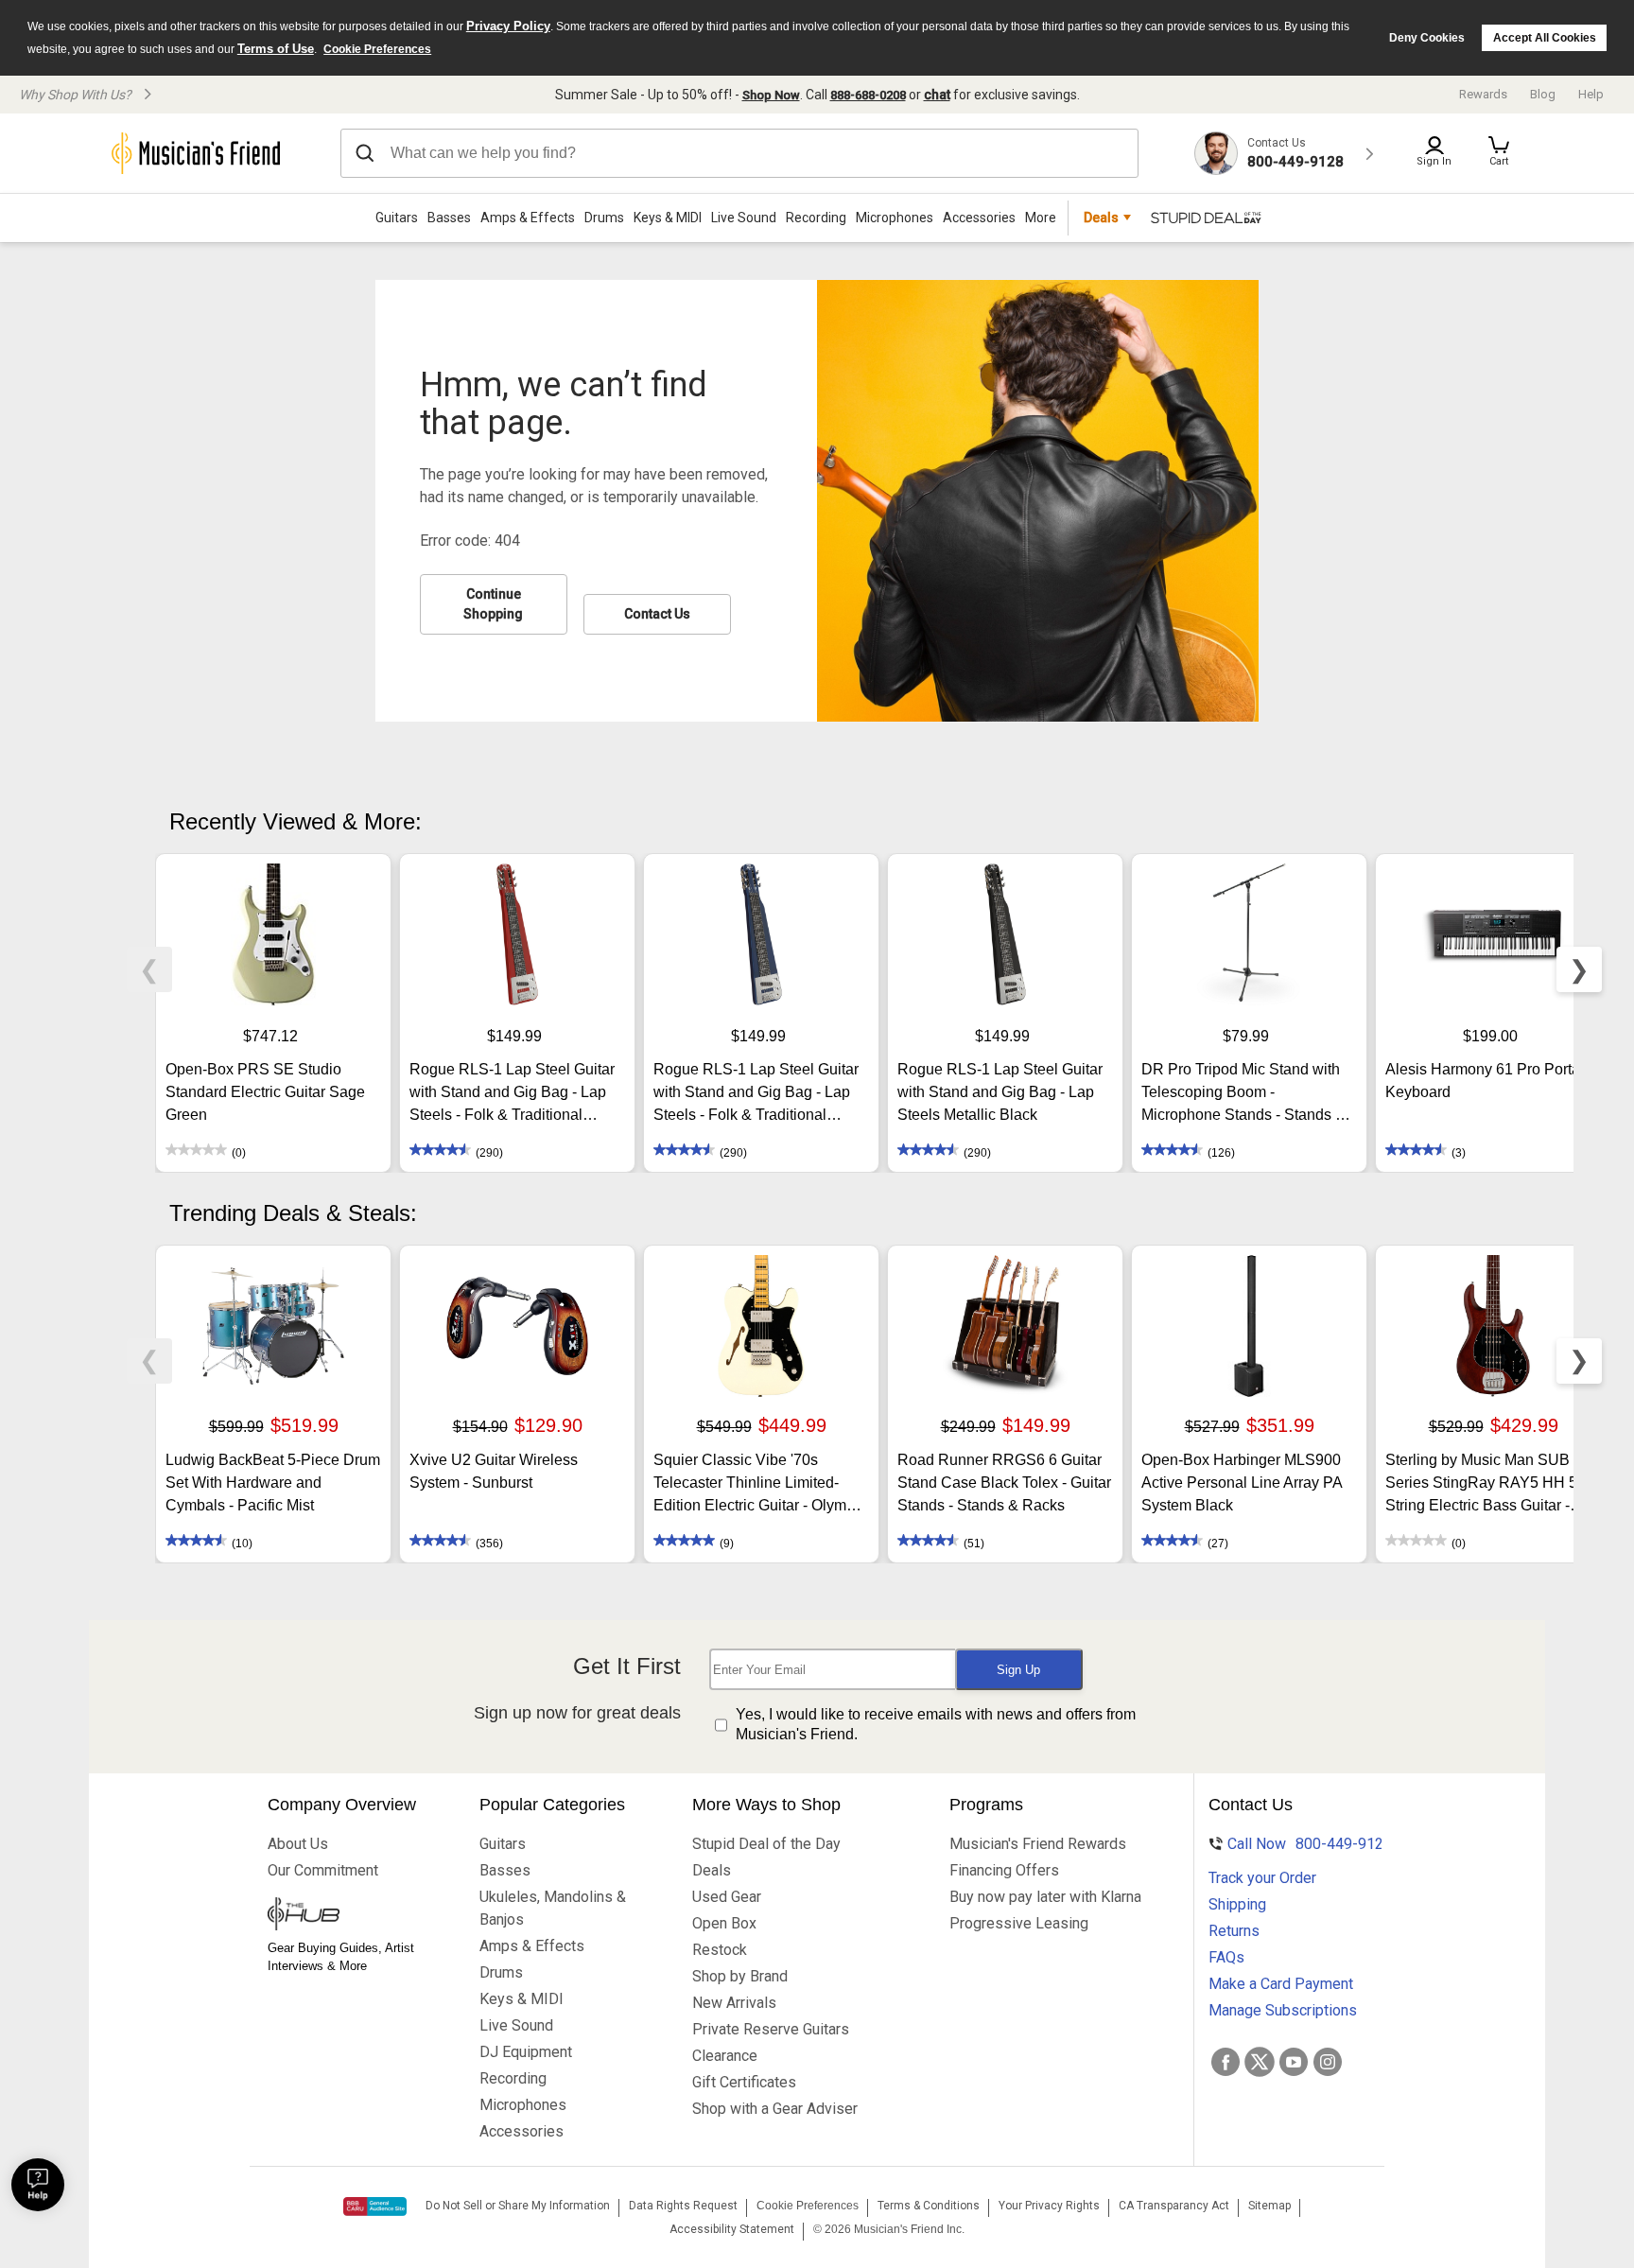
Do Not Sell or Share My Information (518, 2206)
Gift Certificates (744, 2082)
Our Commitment (323, 1870)
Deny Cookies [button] (1427, 38)
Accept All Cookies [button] (1545, 38)
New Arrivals (734, 2003)
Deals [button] (1101, 218)
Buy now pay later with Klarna (1045, 1897)
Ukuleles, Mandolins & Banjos (553, 1908)
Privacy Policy (508, 26)
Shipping (1237, 1904)
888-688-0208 (868, 95)
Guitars (397, 218)
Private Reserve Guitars (771, 2029)
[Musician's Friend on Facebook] (1225, 2062)
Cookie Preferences (377, 49)
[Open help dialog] (38, 2185)
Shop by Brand (740, 1976)
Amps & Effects (528, 218)
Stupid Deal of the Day (766, 1844)
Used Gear (727, 1897)
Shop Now (771, 95)
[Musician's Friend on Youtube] (1294, 2062)
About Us (298, 1844)
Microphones (895, 218)
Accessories (979, 218)
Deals (712, 1870)
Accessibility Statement (732, 2229)
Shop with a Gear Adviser (775, 2109)
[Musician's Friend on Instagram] (1328, 2062)
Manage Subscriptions (1283, 2010)
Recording (816, 218)
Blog (1543, 94)
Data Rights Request (683, 2206)
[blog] (355, 1916)
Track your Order (1262, 1878)
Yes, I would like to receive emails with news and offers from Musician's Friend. (936, 1724)
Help (1591, 94)
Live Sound (744, 218)
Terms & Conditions (929, 2206)
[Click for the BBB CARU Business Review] (375, 2207)
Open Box (724, 1923)
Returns (1234, 1931)
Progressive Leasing (1019, 1923)
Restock (720, 1950)
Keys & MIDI (668, 218)
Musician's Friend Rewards (1038, 1844)
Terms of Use (276, 49)
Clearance (725, 2056)
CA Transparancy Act (1174, 2206)
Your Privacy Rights (1049, 2206)
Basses (449, 218)
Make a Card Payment (1281, 1984)
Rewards (1483, 94)
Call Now (1297, 1844)
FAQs (1226, 1957)
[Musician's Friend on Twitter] (1260, 2062)
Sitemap (1269, 2206)
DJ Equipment (526, 2052)
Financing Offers (1004, 1870)
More (1041, 218)
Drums (604, 218)
